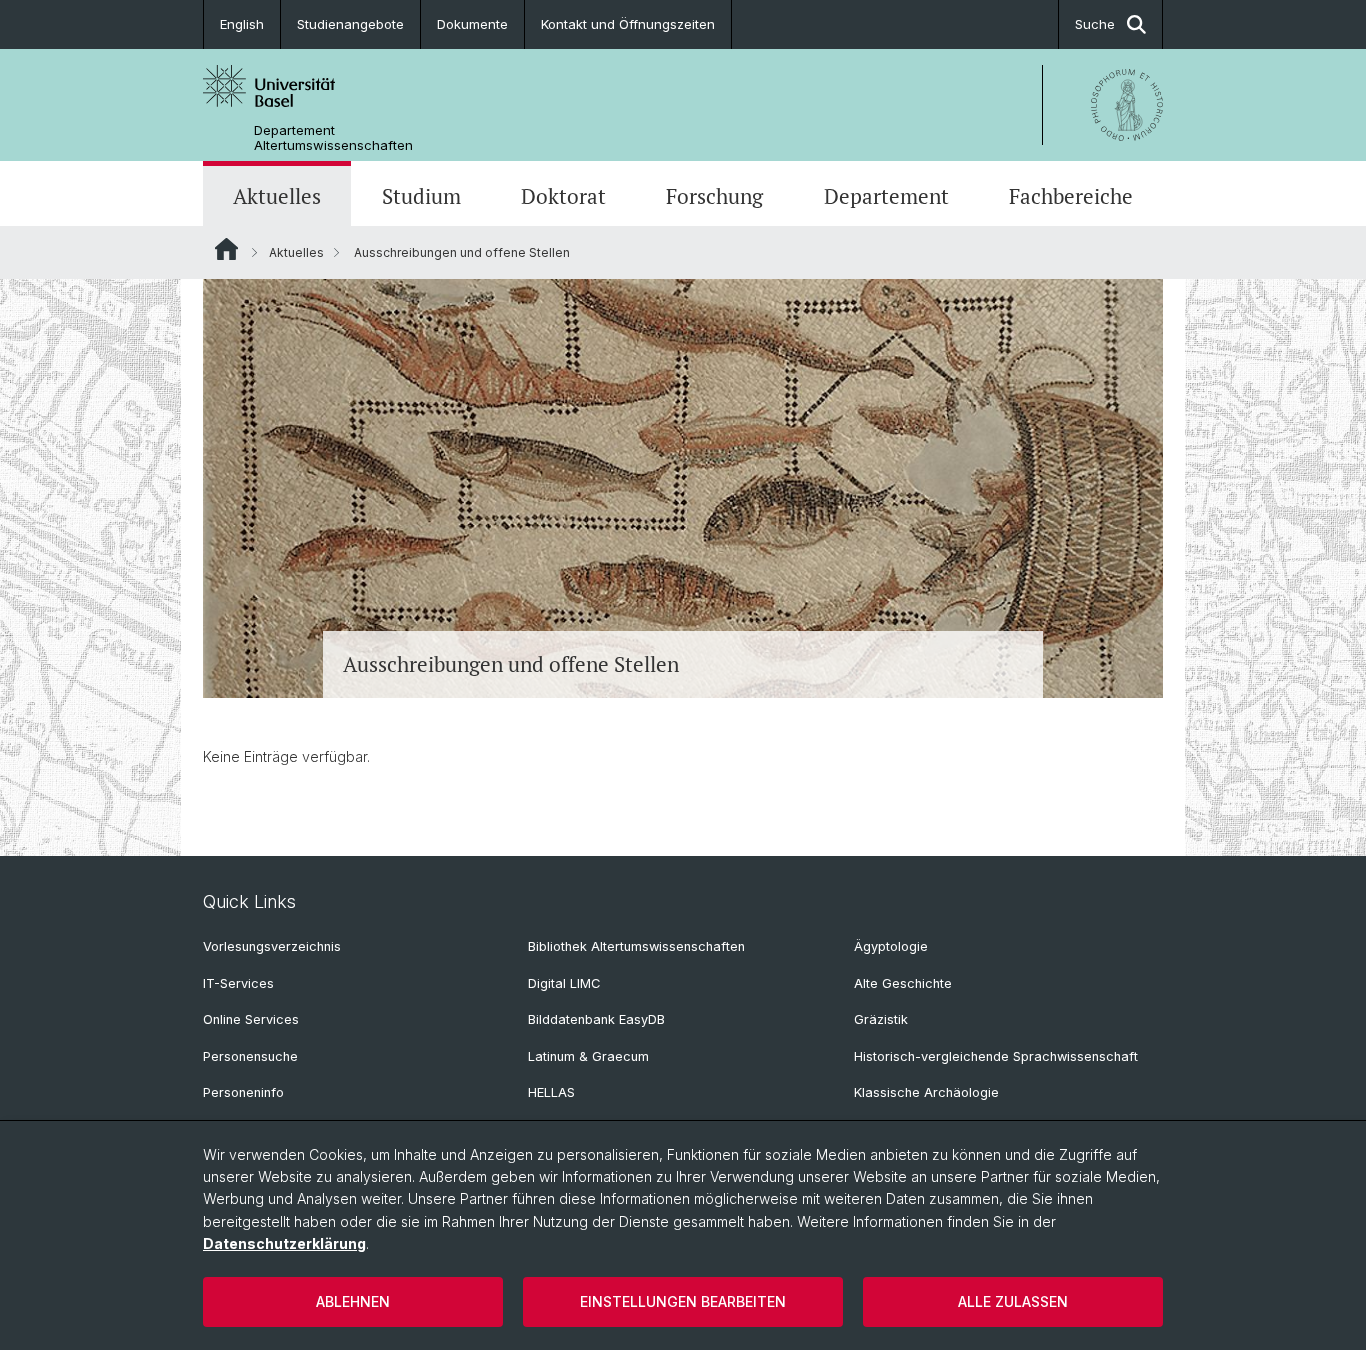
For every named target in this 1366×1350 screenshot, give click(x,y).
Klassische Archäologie (926, 1092)
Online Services (251, 1019)
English (242, 24)
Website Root (226, 249)
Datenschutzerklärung (284, 1243)
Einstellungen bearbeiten (683, 1301)
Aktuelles (277, 196)
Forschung (714, 196)
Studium (421, 196)
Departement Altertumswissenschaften (333, 138)
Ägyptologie (891, 946)
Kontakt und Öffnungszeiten (628, 24)
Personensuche (250, 1056)
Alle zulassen (1013, 1301)
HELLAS (551, 1092)
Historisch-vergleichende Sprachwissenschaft (996, 1056)
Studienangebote (350, 24)
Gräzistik (881, 1019)
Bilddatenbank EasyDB (596, 1019)
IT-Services (238, 983)
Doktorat (563, 196)
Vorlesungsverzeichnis (272, 946)
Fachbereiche (1071, 196)
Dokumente (472, 24)
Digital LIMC (564, 983)
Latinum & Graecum (588, 1056)
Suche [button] (1095, 24)
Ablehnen (353, 1301)
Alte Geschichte (903, 983)
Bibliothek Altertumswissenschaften (636, 946)
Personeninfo (243, 1092)
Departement (886, 196)
